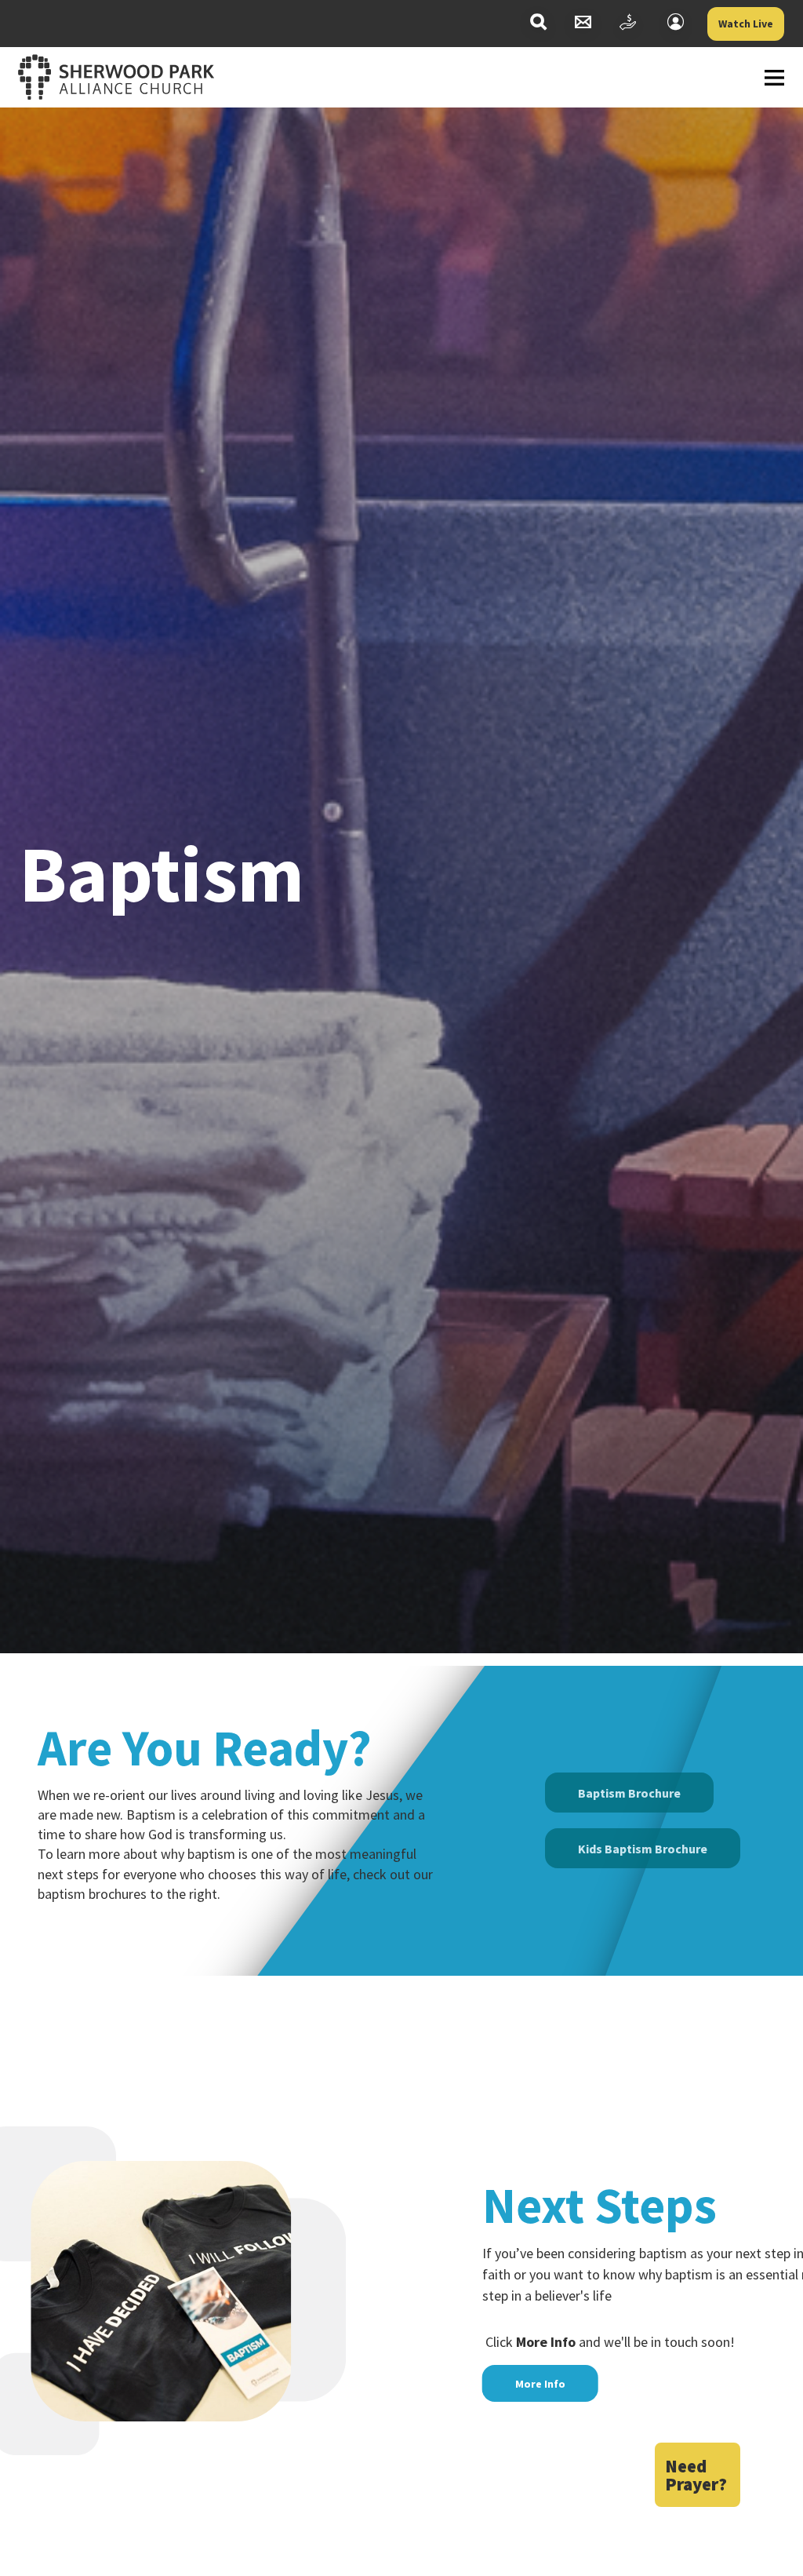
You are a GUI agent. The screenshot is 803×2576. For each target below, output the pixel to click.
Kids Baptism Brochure (643, 1849)
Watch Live (746, 24)
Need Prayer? (696, 2475)
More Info (540, 2384)
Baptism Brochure (629, 1793)
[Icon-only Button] (538, 24)
